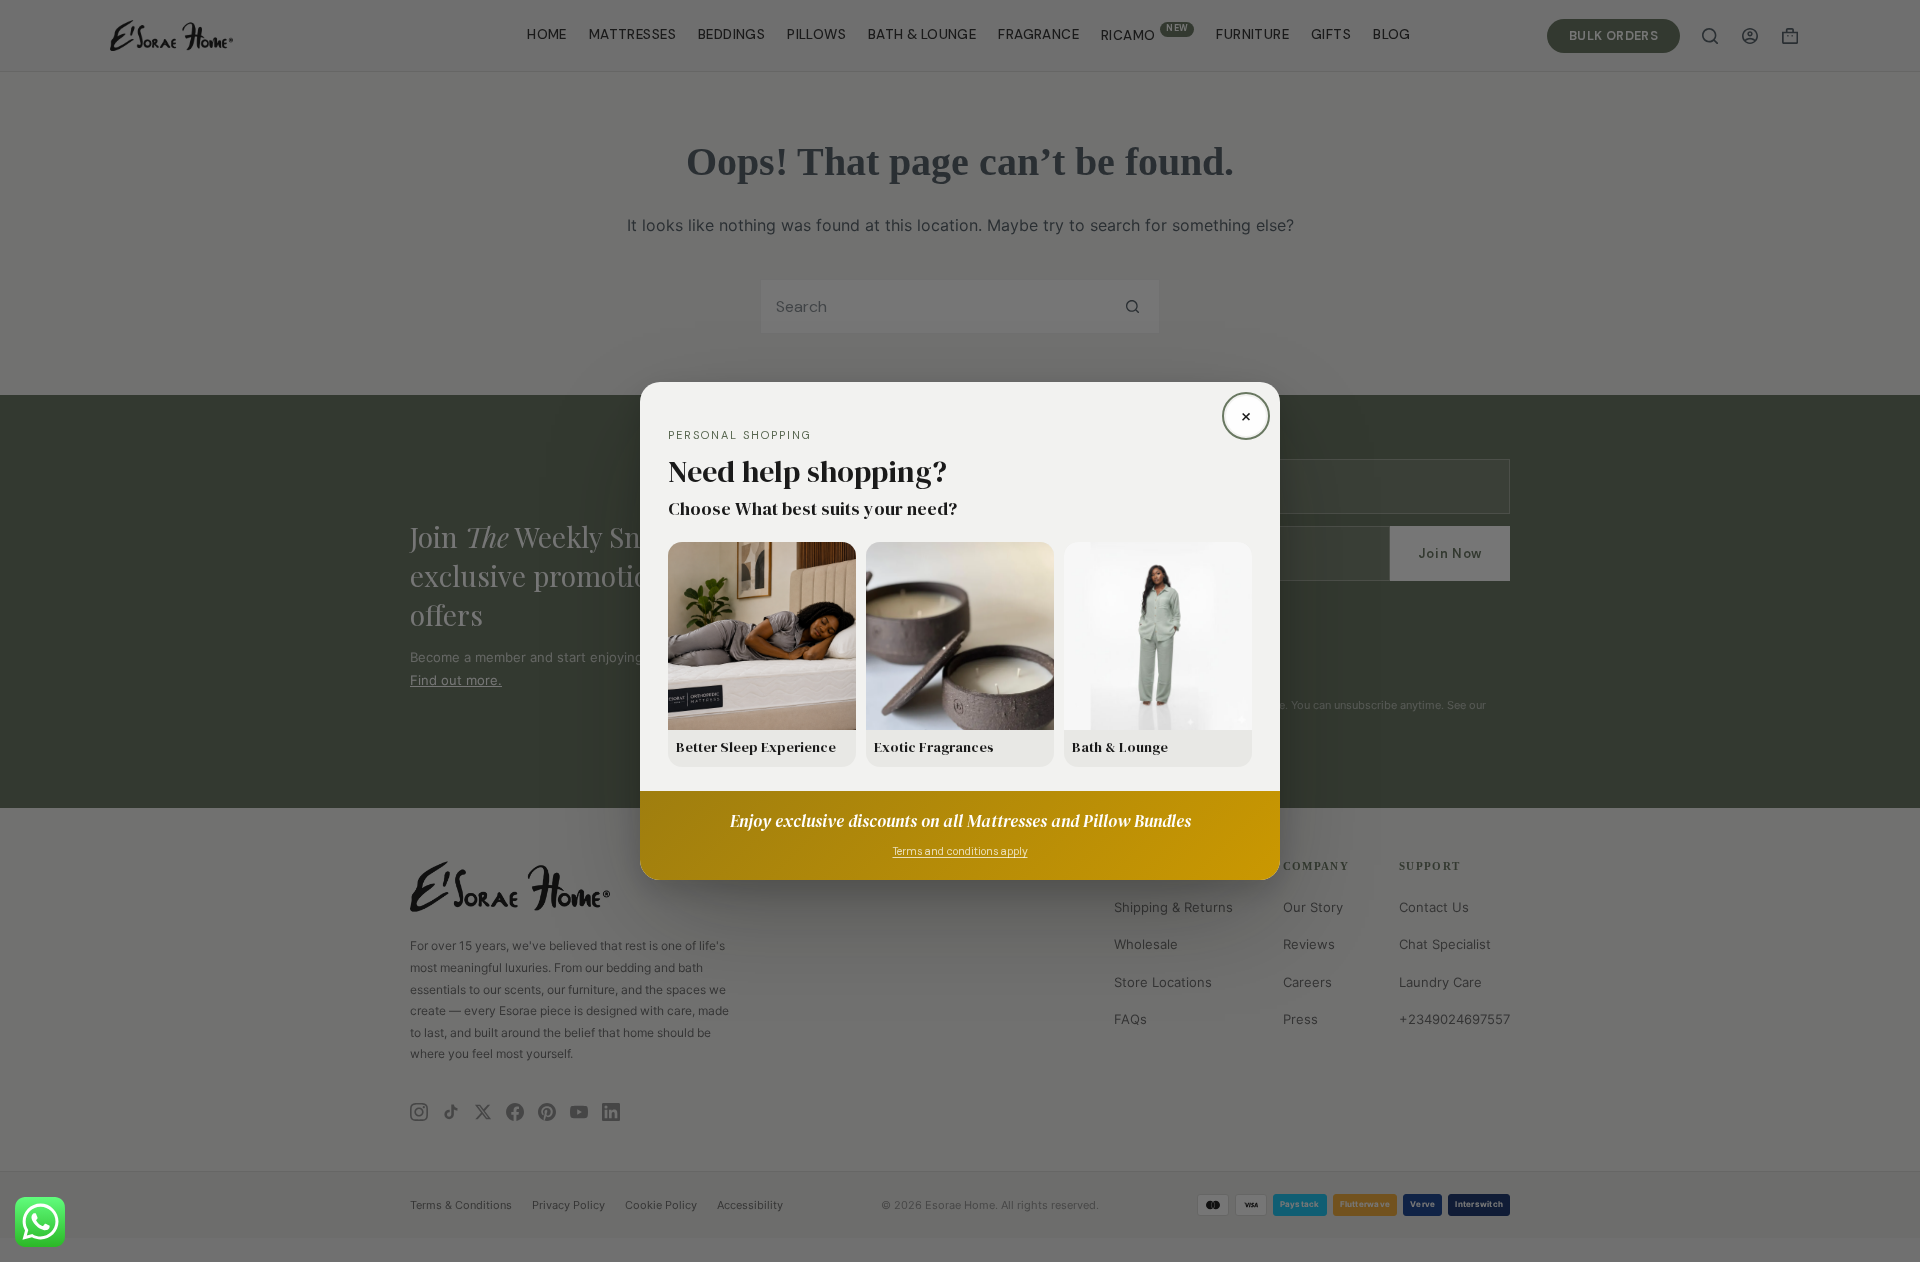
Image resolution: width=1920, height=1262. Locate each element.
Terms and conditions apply (960, 851)
